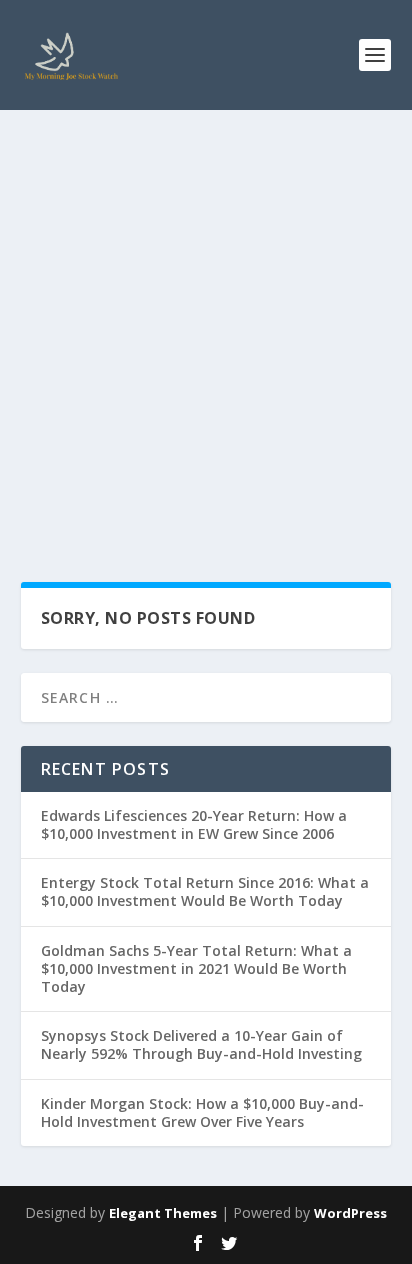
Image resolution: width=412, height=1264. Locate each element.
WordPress (350, 1213)
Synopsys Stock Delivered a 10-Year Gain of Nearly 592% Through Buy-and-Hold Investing (201, 1044)
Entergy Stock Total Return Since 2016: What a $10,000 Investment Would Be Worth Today (205, 891)
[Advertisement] (206, 326)
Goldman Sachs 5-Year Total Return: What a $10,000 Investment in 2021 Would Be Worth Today (196, 968)
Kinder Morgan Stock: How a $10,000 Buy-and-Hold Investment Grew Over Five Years (202, 1112)
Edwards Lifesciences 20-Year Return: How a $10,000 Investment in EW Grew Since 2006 (194, 824)
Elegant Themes (163, 1213)
